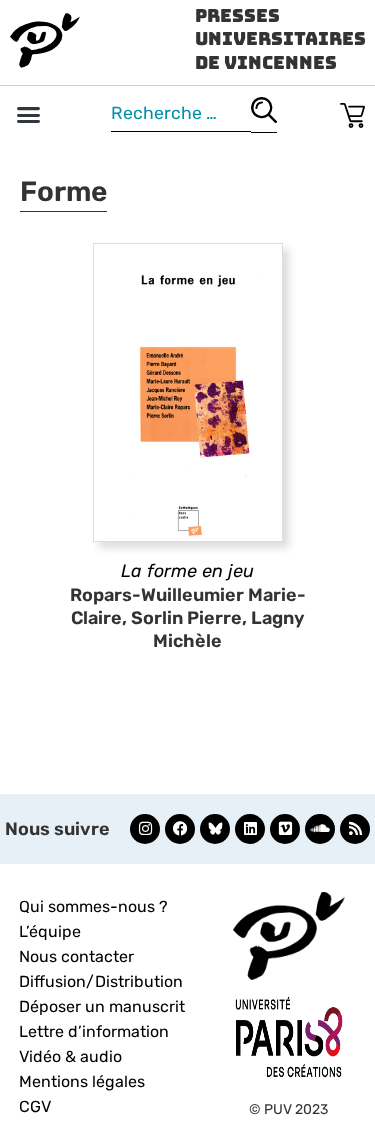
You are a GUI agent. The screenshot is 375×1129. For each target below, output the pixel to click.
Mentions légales (82, 1081)
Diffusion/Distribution (101, 981)
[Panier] (352, 111)
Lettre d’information (94, 1031)
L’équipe (50, 931)
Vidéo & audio (70, 1056)
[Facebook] (180, 829)
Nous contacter (76, 956)
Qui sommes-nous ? (93, 906)
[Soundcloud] (320, 829)
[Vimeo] (285, 829)
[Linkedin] (250, 829)
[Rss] (355, 829)
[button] (29, 115)
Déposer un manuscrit (102, 1006)
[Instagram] (145, 829)
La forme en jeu (187, 571)
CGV (35, 1106)
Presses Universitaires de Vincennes (280, 39)
